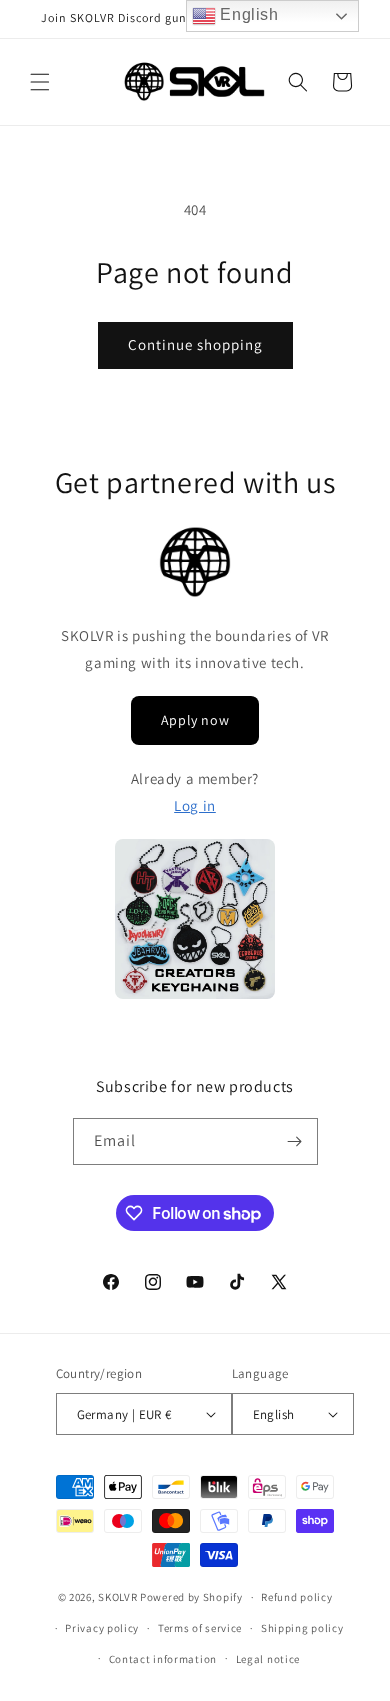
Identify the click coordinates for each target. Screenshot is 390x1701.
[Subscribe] (295, 1141)
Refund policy (296, 1597)
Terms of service (200, 1628)
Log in (195, 805)
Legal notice (268, 1659)
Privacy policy (102, 1628)
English (247, 14)
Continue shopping (195, 344)
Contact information (163, 1659)
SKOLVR (117, 1597)
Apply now (195, 720)
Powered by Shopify (191, 1597)
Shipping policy (302, 1628)
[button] (40, 82)
